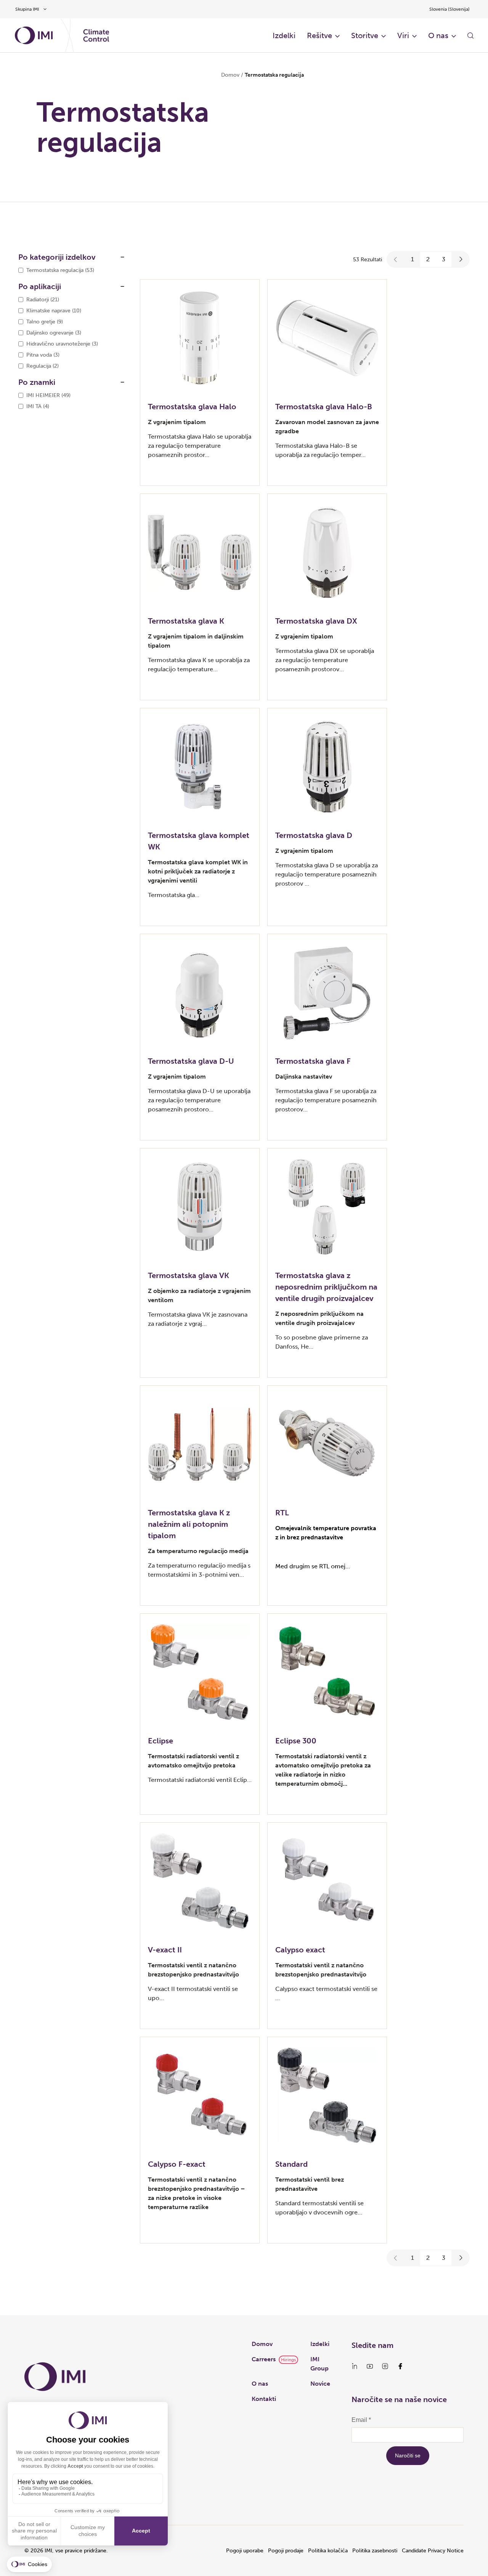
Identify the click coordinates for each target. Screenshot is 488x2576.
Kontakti (264, 2399)
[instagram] (385, 2366)
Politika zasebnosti (375, 2551)
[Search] (470, 35)
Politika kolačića (328, 2551)
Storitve (365, 35)
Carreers (264, 2359)
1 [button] (413, 259)
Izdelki (284, 35)
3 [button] (444, 259)
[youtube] (370, 2366)
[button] (396, 259)
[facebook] (400, 2366)
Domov (230, 75)
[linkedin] (355, 2366)
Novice (320, 2384)
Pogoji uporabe (245, 2551)
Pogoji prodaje (286, 2551)
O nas (438, 35)
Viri (403, 35)
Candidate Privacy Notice (433, 2551)
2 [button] (428, 259)
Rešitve (319, 35)
